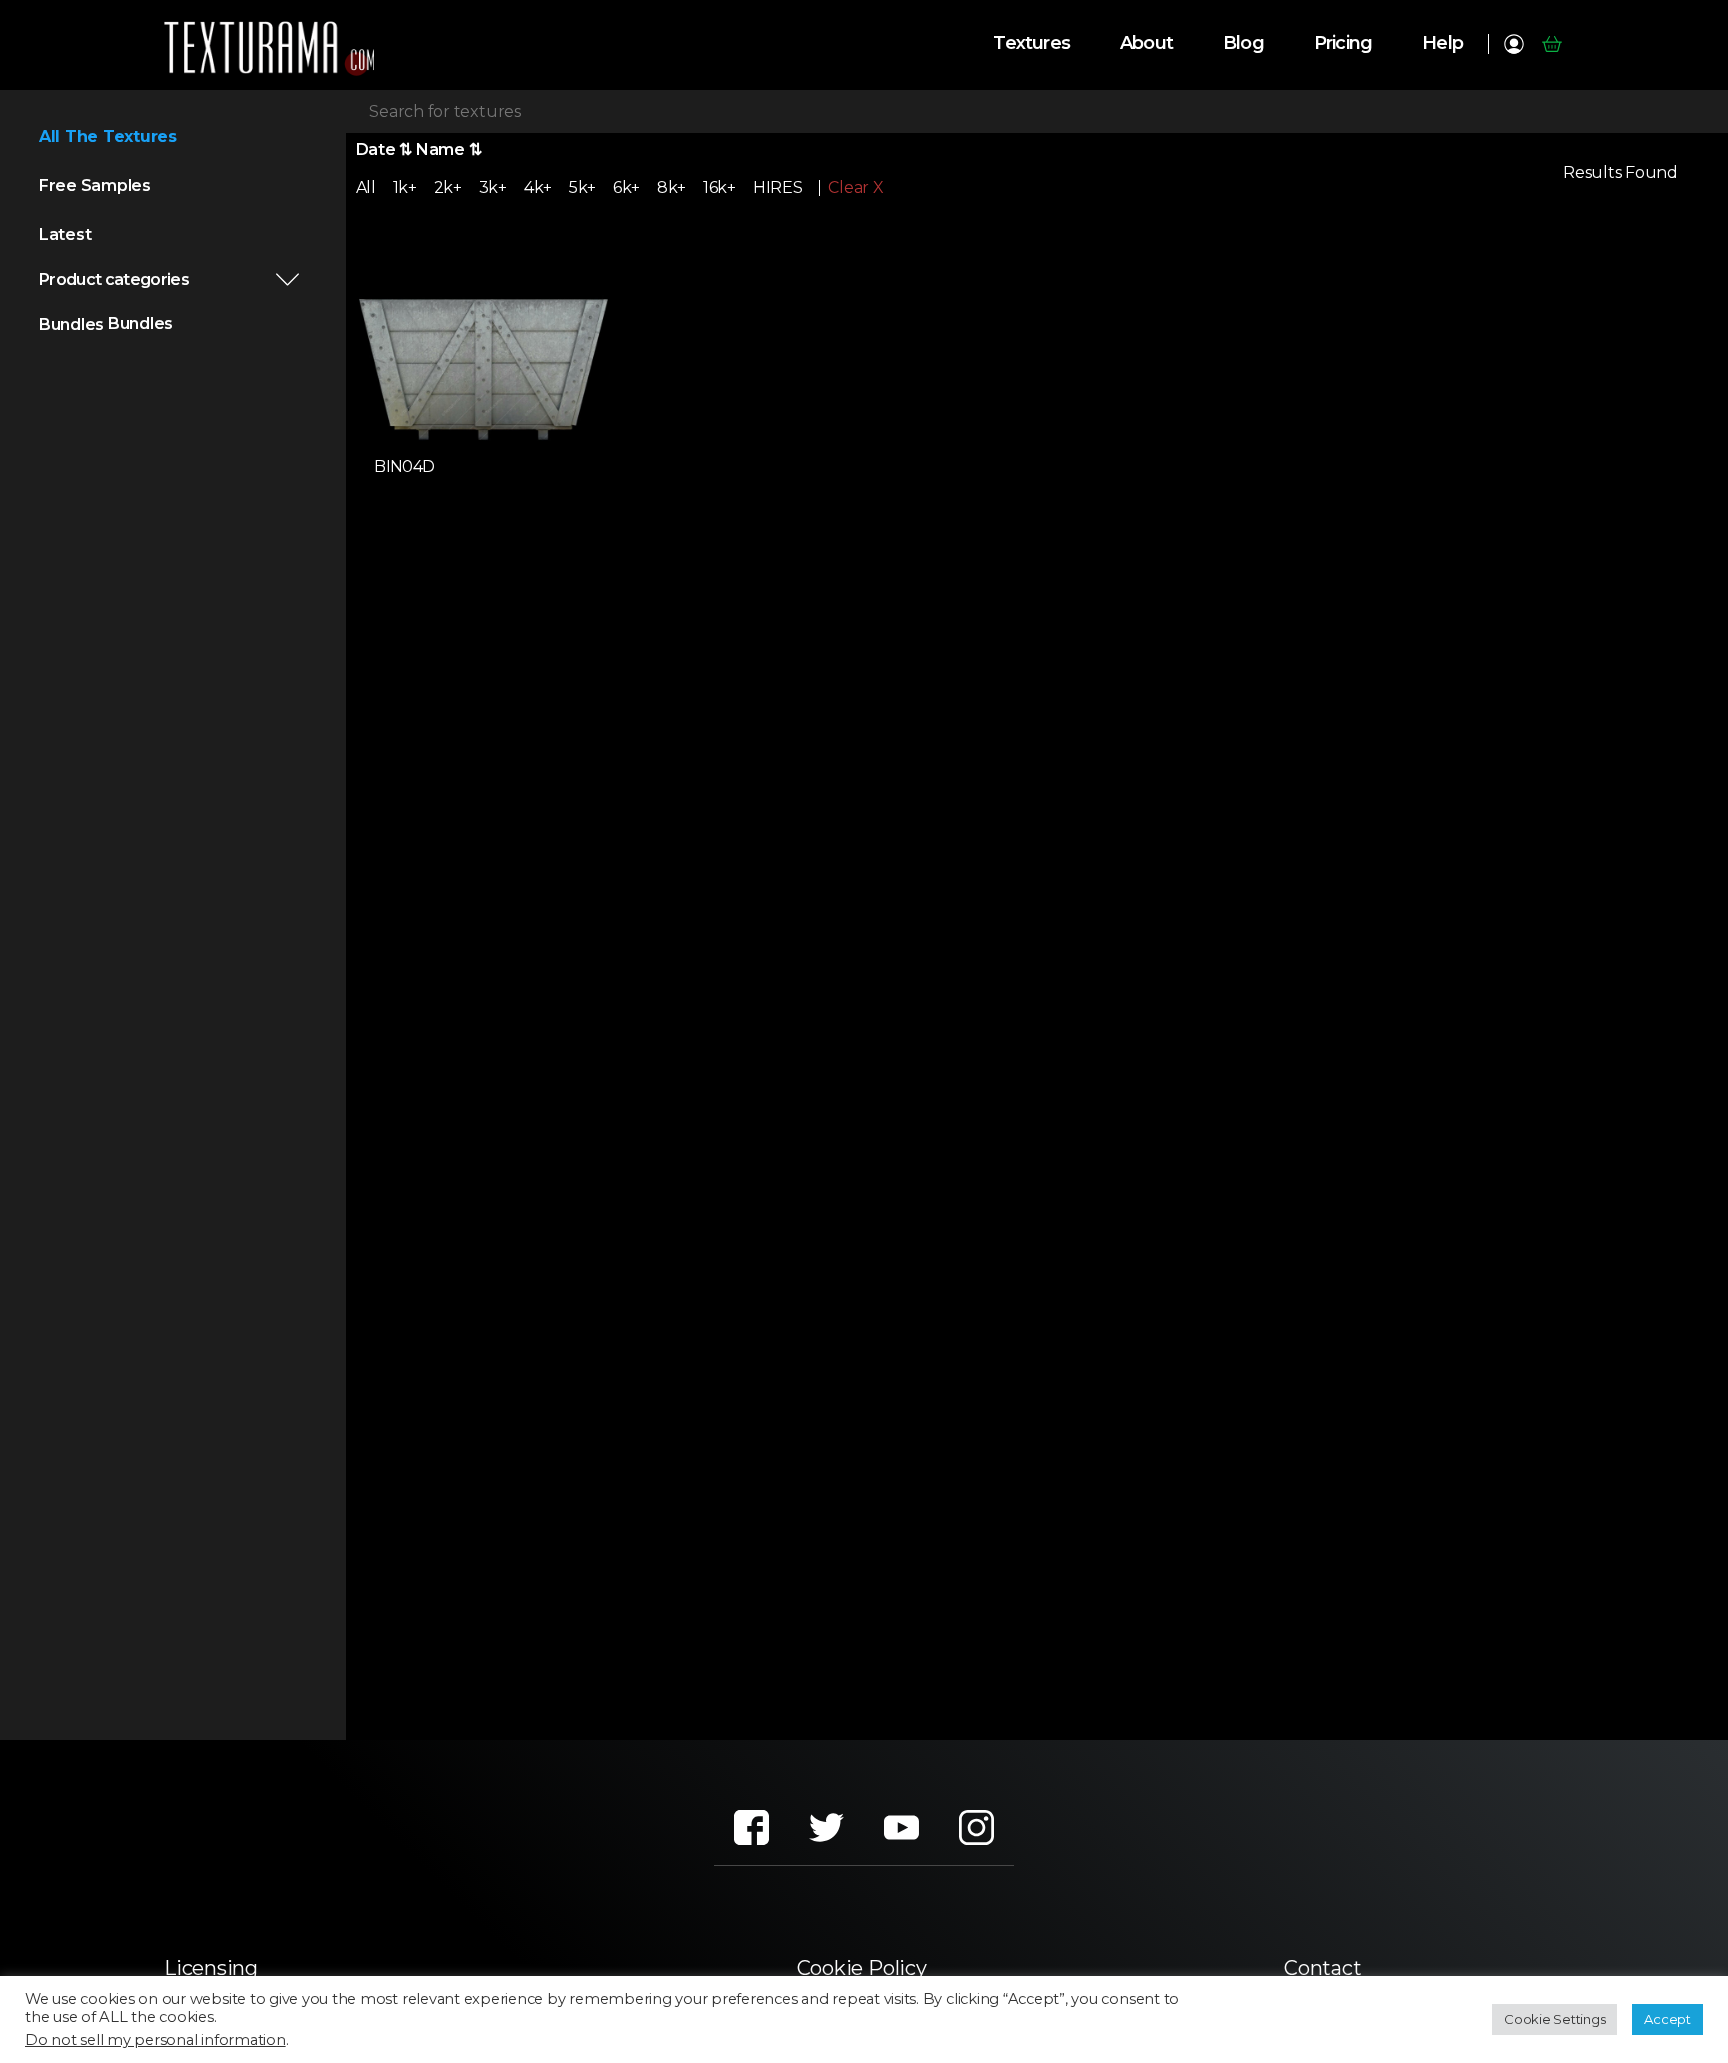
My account (1513, 44)
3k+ (493, 187)
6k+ (626, 187)
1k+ (405, 187)
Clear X (855, 188)
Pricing (1343, 43)
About (1146, 43)
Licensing (211, 1968)
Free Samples (95, 185)
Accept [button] (1667, 2019)
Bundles (71, 324)
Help (1442, 43)
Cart (1551, 44)
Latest (65, 234)
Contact (1322, 1968)
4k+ (538, 187)
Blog (1243, 43)
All (366, 187)
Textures (1031, 43)
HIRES (778, 187)
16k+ (719, 187)
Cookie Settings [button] (1554, 2019)
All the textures (108, 136)
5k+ (582, 187)
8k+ (671, 187)
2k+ (448, 187)
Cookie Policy (862, 1968)
